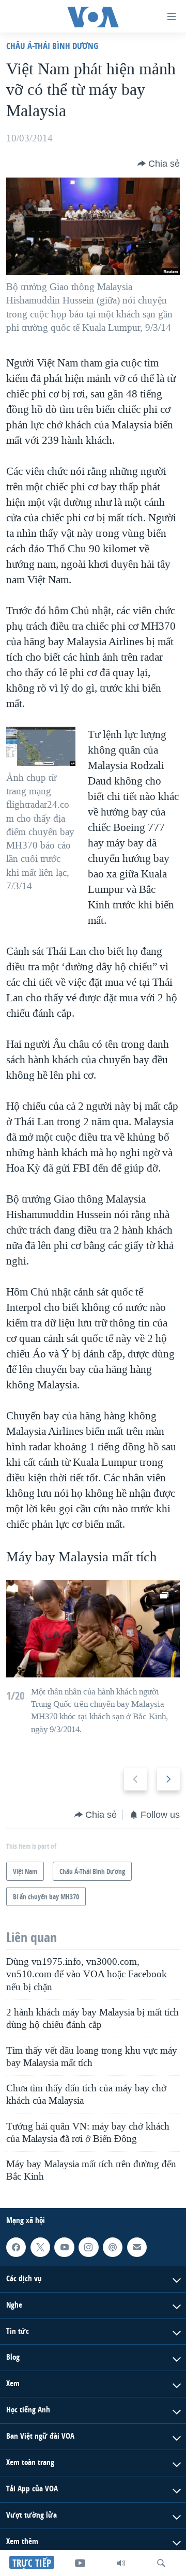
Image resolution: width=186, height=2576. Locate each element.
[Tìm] (161, 2563)
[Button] (159, 164)
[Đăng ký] (137, 2247)
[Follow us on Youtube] (64, 2247)
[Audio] (121, 2563)
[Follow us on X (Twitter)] (40, 2247)
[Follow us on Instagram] (88, 2247)
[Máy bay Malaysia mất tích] (93, 1629)
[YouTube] (80, 2563)
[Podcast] (113, 2247)
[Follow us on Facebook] (16, 2247)
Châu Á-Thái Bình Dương (52, 46)
